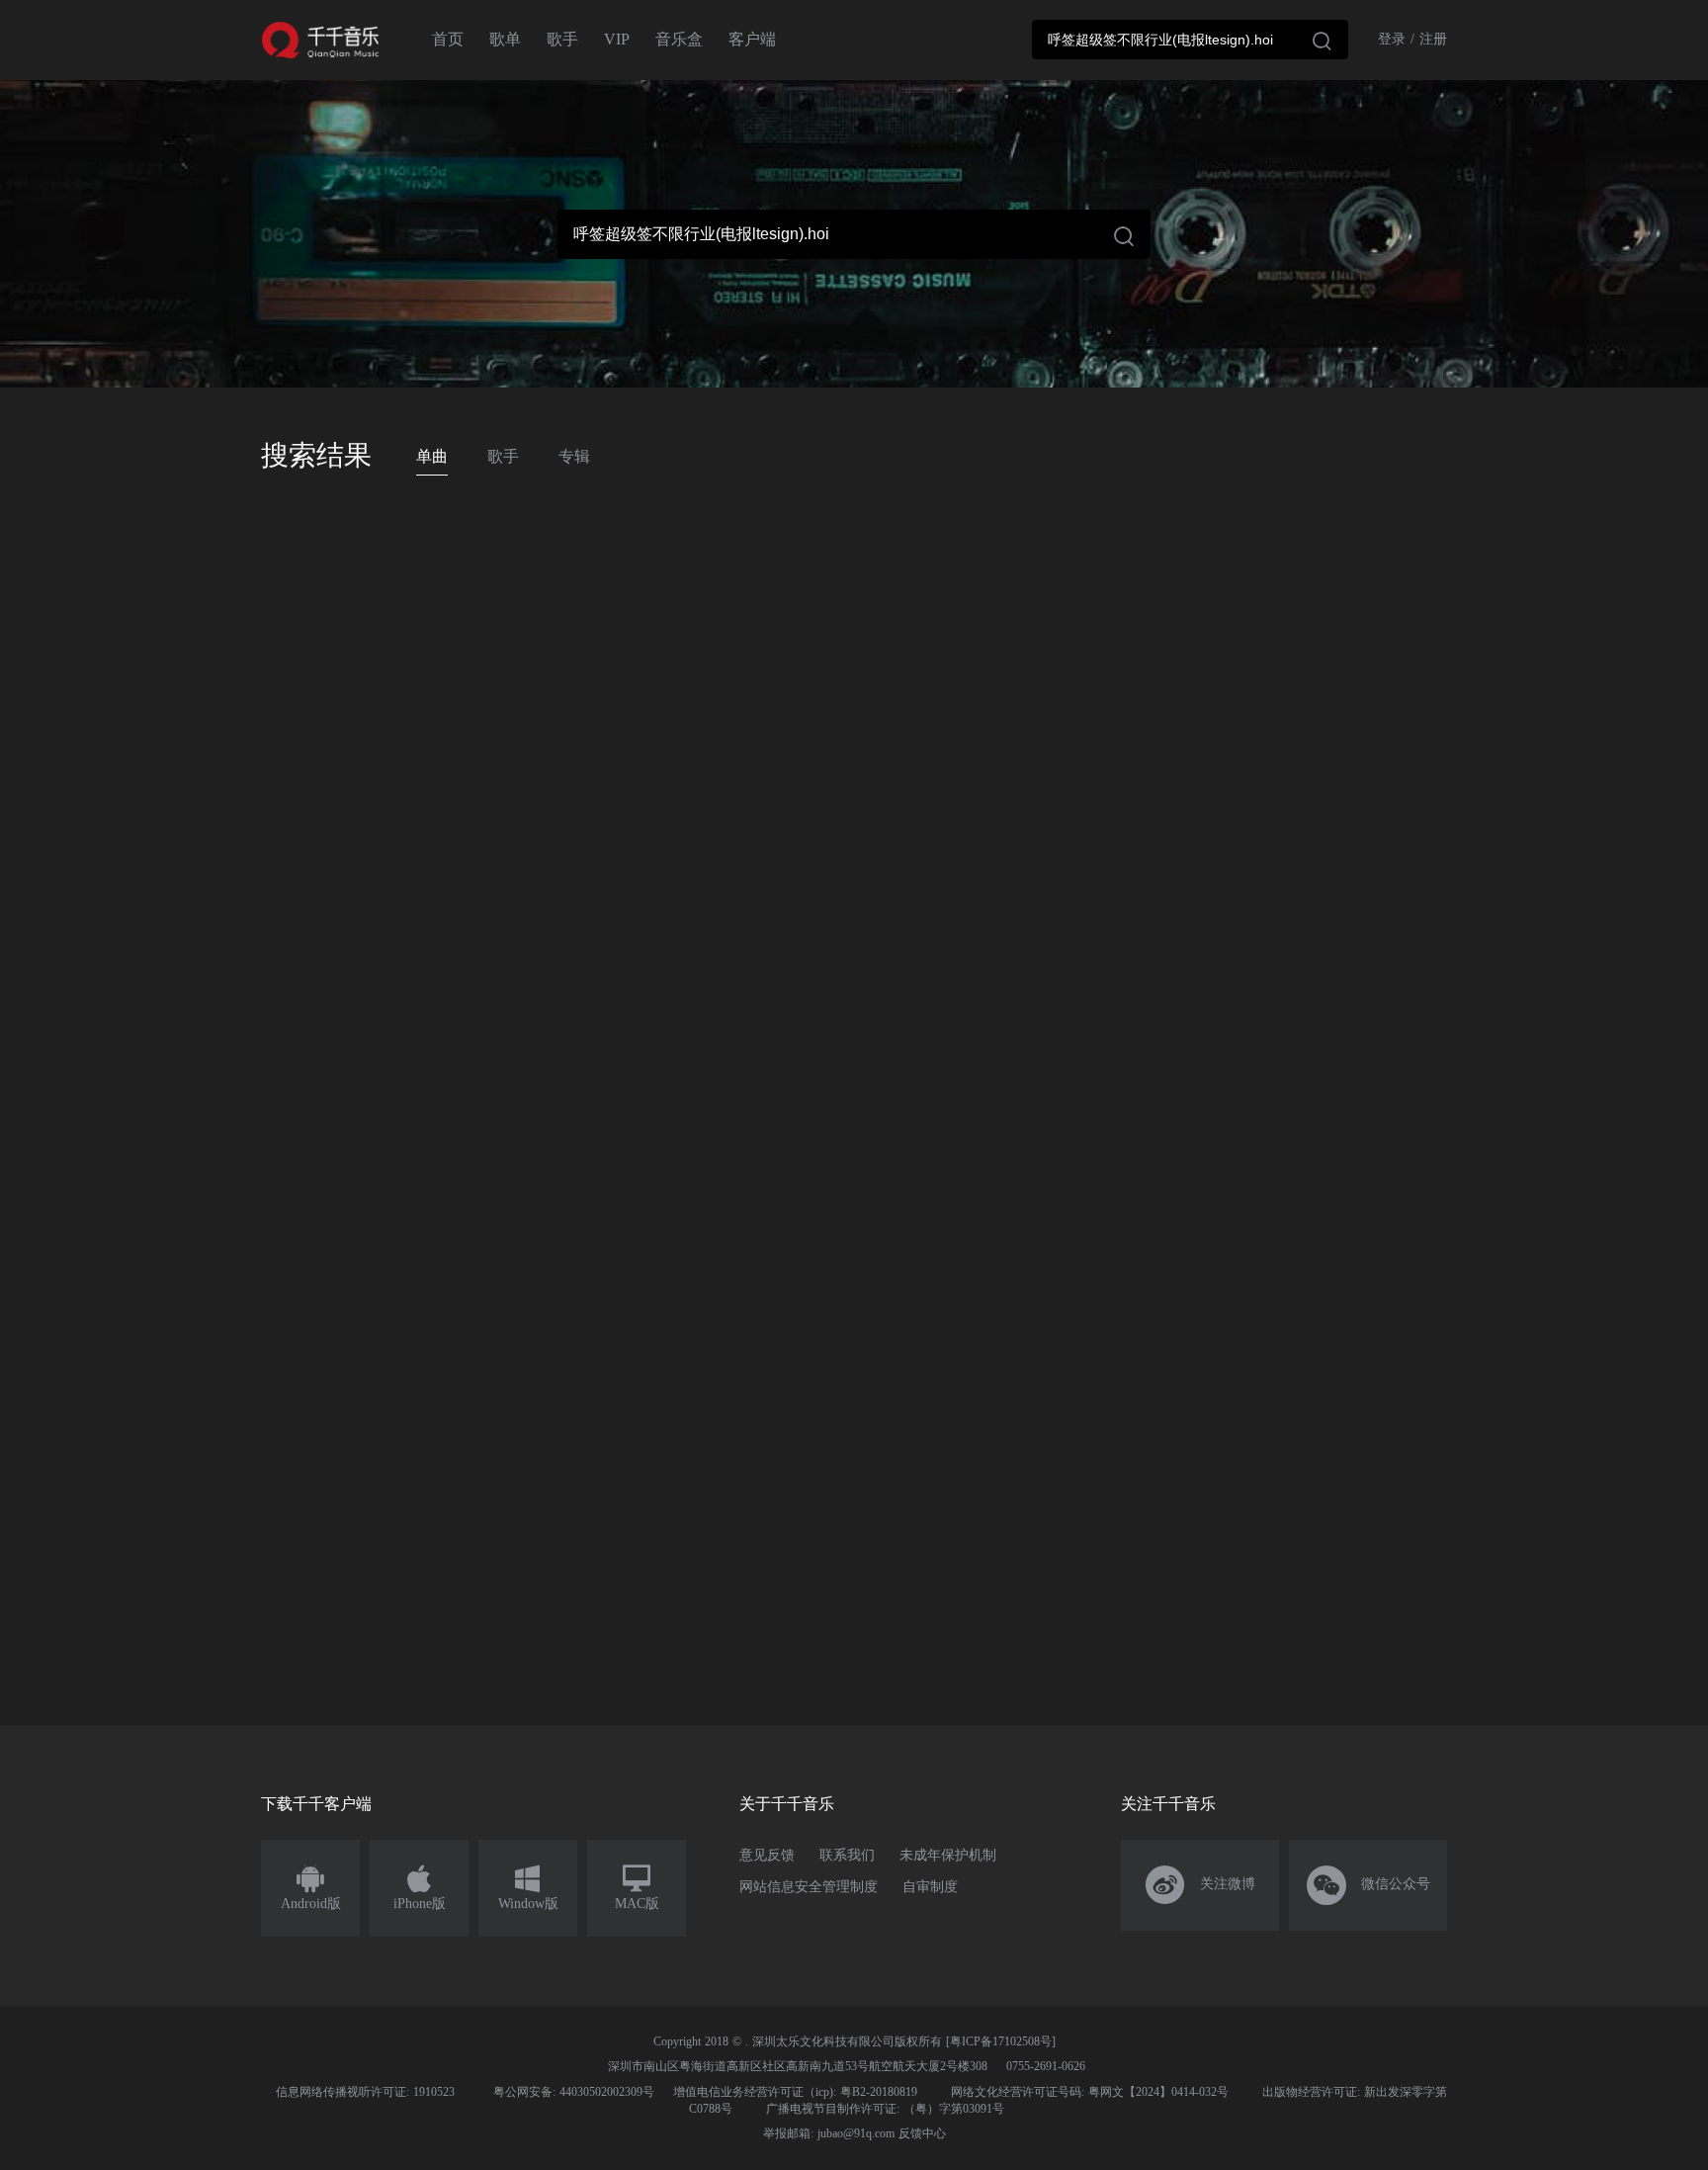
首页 (448, 39)
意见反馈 (767, 1855)
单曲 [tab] (432, 456)
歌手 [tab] (503, 456)
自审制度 (930, 1887)
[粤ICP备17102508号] (1001, 2041)
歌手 (562, 39)
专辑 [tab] (574, 456)
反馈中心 (922, 2133)
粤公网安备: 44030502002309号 (574, 2092)
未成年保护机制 (948, 1855)
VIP (617, 39)
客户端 (752, 39)
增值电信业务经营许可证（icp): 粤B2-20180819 (795, 2092)
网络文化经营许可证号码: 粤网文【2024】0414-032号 (1090, 2092)
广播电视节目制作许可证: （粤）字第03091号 (885, 2109)
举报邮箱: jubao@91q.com (829, 2133)
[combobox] (1190, 40)
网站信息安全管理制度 (809, 1887)
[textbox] (1190, 40)
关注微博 (1200, 1885)
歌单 (505, 39)
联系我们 (847, 1855)
